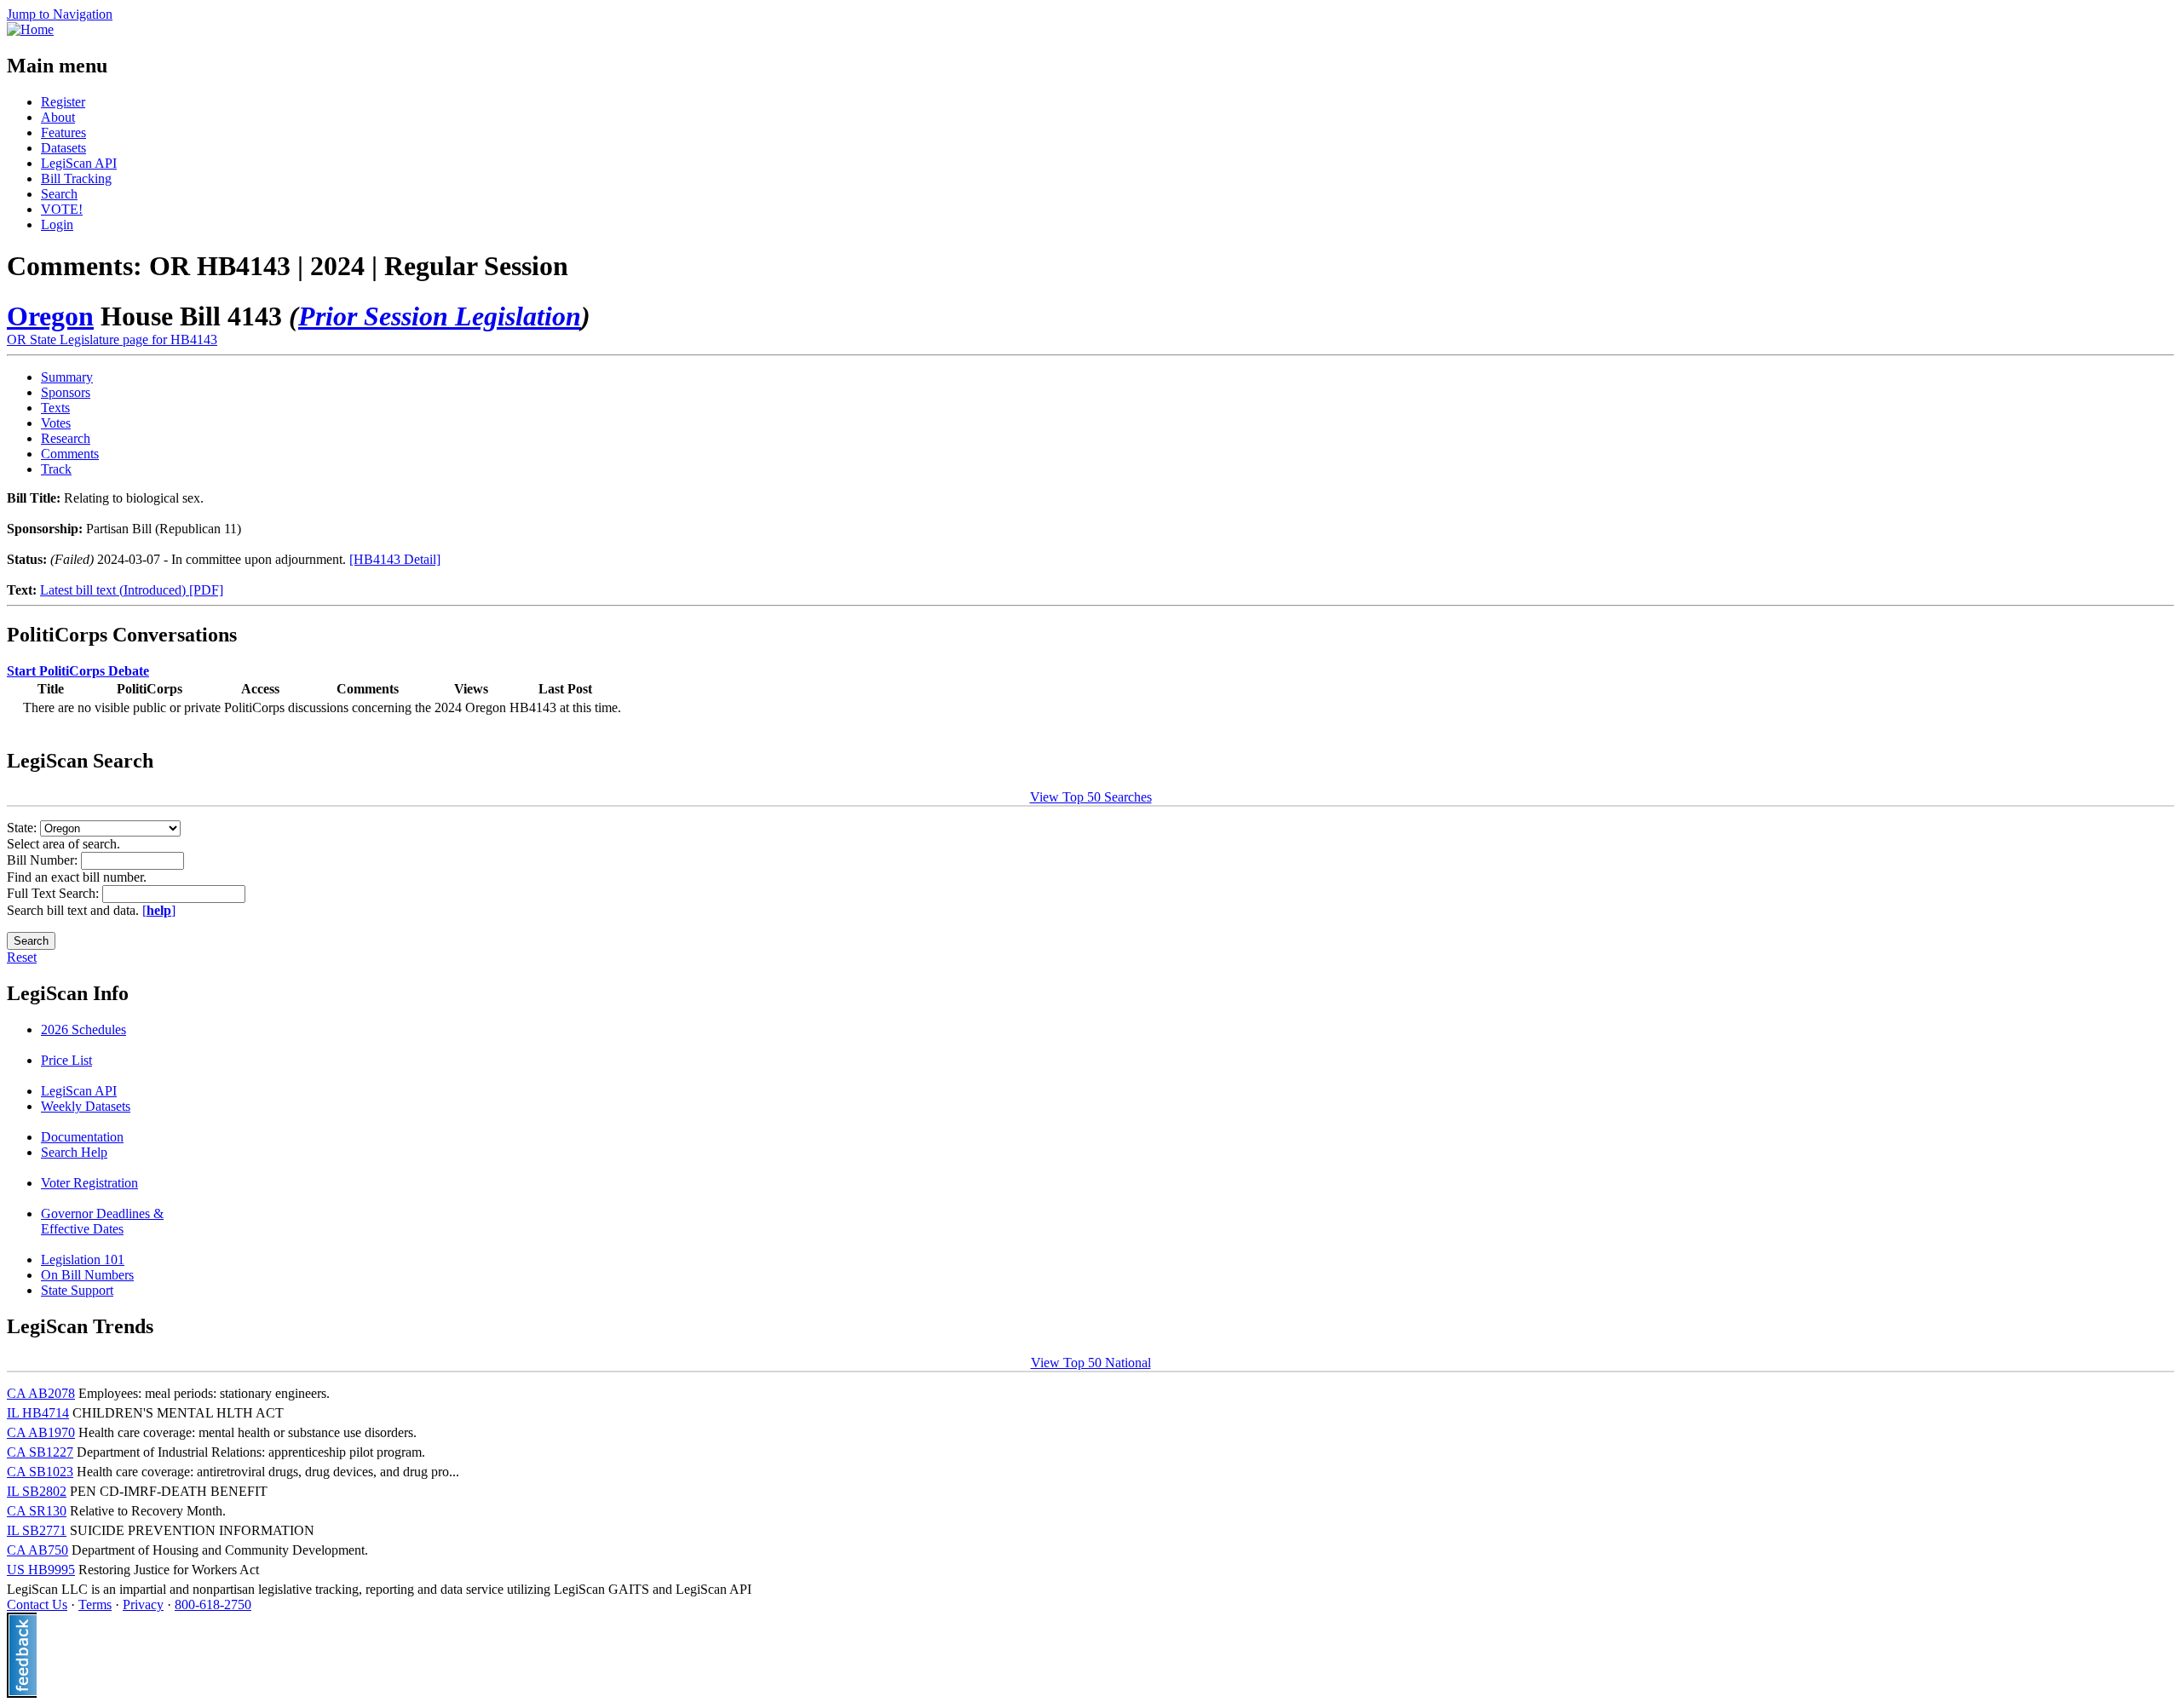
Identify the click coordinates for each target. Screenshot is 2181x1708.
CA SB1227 (40, 1452)
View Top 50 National (1091, 1363)
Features (63, 132)
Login (57, 224)
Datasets (63, 148)
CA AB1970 (41, 1432)
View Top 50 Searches (1091, 797)
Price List (66, 1060)
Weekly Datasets (86, 1106)
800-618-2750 (213, 1604)
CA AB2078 (41, 1393)
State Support (77, 1290)
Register (63, 102)
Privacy (143, 1604)
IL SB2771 (37, 1530)
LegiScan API (79, 163)
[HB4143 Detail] (395, 559)
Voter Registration (89, 1183)
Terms (95, 1604)
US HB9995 (41, 1570)
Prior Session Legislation (440, 316)
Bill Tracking (76, 178)
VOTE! (62, 209)
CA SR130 (37, 1511)
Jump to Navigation (60, 14)
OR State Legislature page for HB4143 (112, 339)
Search (59, 194)
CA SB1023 (40, 1472)
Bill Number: (44, 860)
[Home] (30, 29)
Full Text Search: (55, 893)
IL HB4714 (38, 1413)
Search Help (74, 1152)
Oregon (50, 316)
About (58, 117)
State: (23, 828)
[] (159, 910)
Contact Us (37, 1604)
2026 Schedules (83, 1029)
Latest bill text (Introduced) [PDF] (132, 590)
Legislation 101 (83, 1259)
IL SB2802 (37, 1491)
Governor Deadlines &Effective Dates (102, 1221)
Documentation (82, 1137)
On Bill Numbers (87, 1275)
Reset (22, 957)
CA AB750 (37, 1550)
